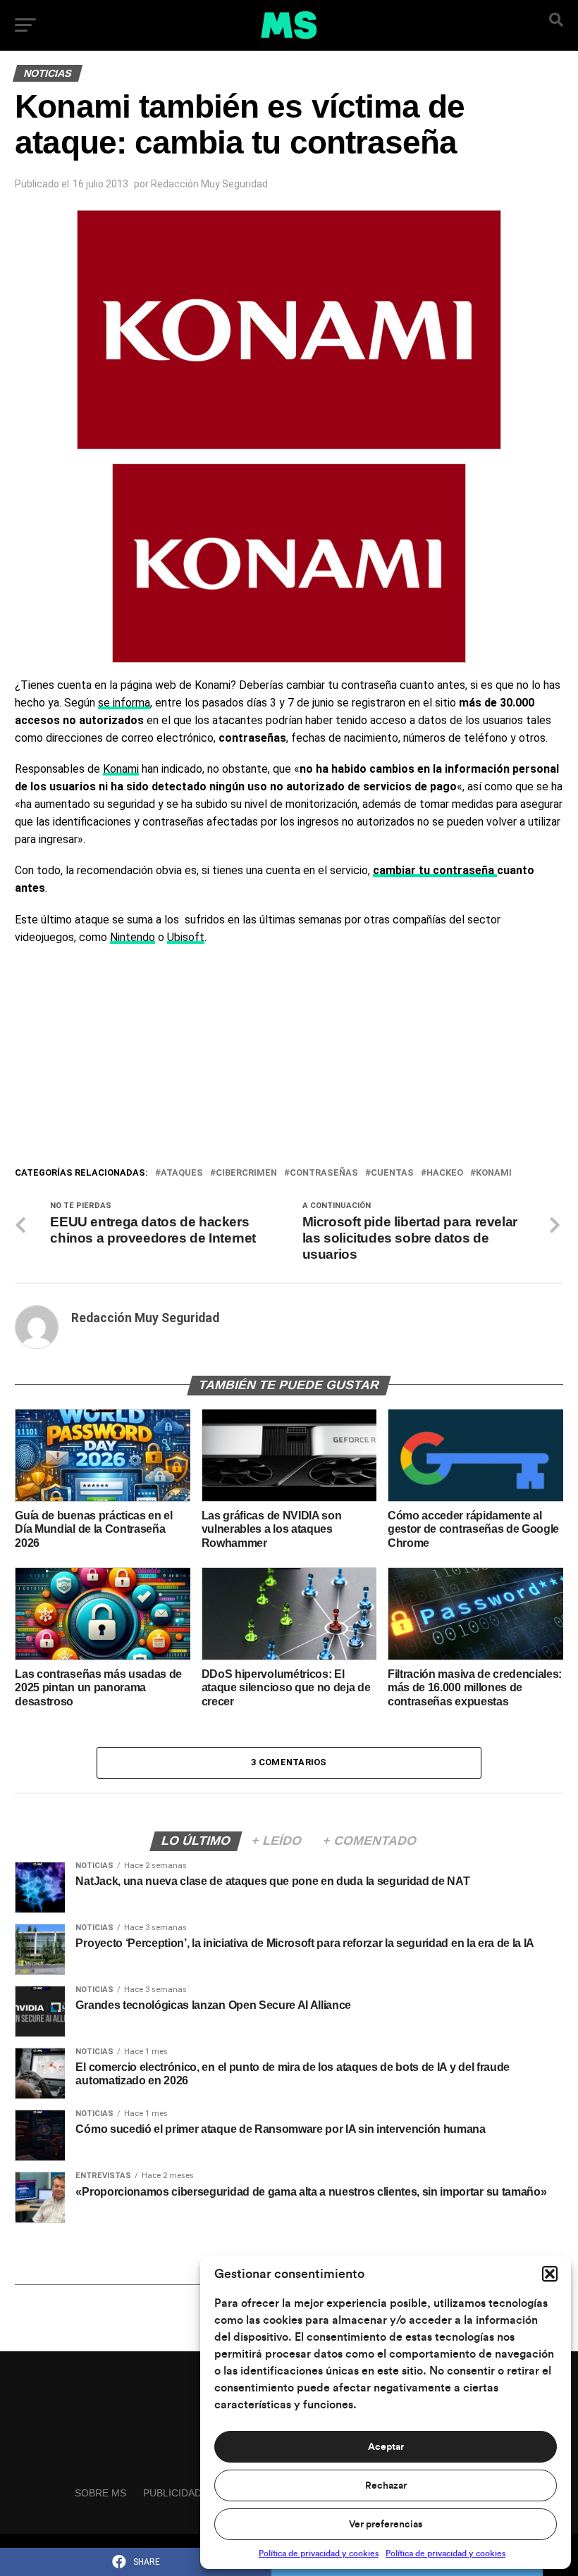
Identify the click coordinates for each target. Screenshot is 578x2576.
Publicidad (172, 2493)
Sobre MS (100, 2493)
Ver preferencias (386, 2525)
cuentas (392, 1173)
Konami (121, 769)
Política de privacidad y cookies (319, 2553)
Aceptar (386, 2447)
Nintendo (133, 937)
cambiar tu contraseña (435, 870)
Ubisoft (186, 937)
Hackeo (445, 1173)
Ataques (182, 1173)
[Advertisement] (289, 1059)
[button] (550, 2274)
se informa (124, 703)
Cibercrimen (246, 1173)
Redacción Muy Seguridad (209, 184)
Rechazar (386, 2486)
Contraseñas (324, 1173)
